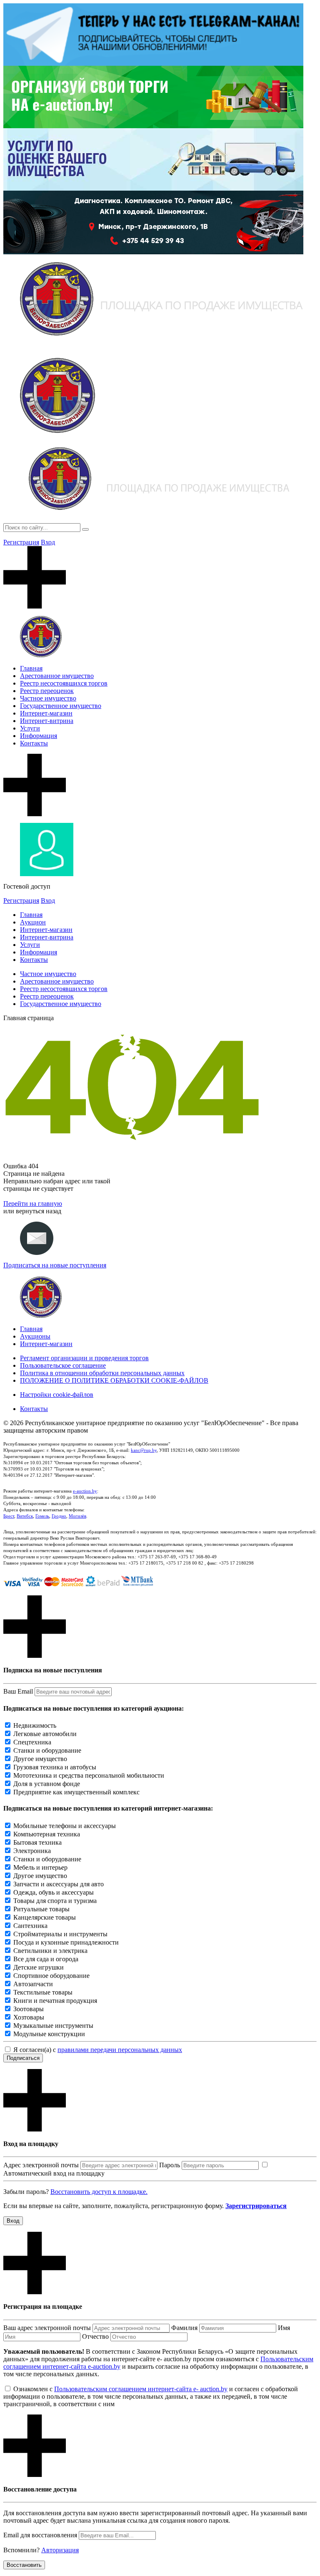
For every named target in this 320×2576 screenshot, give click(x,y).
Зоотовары (29, 2009)
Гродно (59, 1516)
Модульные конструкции (49, 2034)
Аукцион (33, 922)
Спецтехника (32, 1742)
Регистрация (21, 542)
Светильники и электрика (50, 1951)
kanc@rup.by (144, 1450)
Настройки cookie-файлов (57, 1395)
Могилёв (77, 1516)
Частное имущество (48, 698)
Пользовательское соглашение (63, 1365)
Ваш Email (18, 1691)
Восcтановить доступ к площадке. (99, 2192)
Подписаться (23, 2058)
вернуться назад (39, 1211)
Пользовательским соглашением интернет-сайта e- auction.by (141, 2389)
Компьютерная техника (47, 1834)
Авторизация (60, 2550)
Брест (9, 1516)
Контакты (34, 743)
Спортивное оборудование (51, 1976)
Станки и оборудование (47, 1750)
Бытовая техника (37, 1842)
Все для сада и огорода (46, 1959)
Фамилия (184, 2328)
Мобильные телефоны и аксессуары (65, 1826)
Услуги (30, 728)
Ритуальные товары (41, 1909)
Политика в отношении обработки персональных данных (102, 1373)
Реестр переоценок (47, 691)
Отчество (95, 2336)
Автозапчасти (33, 1984)
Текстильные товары (43, 1992)
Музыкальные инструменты (53, 2026)
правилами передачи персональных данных (120, 2050)
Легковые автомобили (45, 1734)
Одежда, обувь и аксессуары (54, 1892)
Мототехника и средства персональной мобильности (89, 1775)
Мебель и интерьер (40, 1867)
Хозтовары (29, 2017)
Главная (31, 668)
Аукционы (35, 1336)
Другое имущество (40, 1759)
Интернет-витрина (47, 721)
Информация (39, 736)
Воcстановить (24, 2565)
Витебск (25, 1516)
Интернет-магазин (46, 713)
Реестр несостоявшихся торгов (64, 683)
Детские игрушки (39, 1967)
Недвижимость (35, 1725)
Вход (48, 542)
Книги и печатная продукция (55, 2001)
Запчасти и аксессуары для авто (59, 1884)
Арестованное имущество (57, 676)
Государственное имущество (61, 706)
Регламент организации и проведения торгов (84, 1358)
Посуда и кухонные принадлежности (66, 1942)
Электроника (32, 1851)
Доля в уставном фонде (47, 1784)
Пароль (170, 2165)
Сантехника (30, 1926)
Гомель (42, 1516)
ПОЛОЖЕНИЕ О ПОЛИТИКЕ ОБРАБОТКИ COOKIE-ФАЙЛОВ (114, 1380)
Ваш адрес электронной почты (47, 2328)
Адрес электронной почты (41, 2165)
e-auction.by (85, 1491)
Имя (284, 2328)
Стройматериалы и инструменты (60, 1934)
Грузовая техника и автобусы (55, 1767)
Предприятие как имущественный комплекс (76, 1792)
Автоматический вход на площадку (54, 2173)
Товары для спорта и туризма (55, 1901)
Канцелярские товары (45, 1917)
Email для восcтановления (40, 2535)
